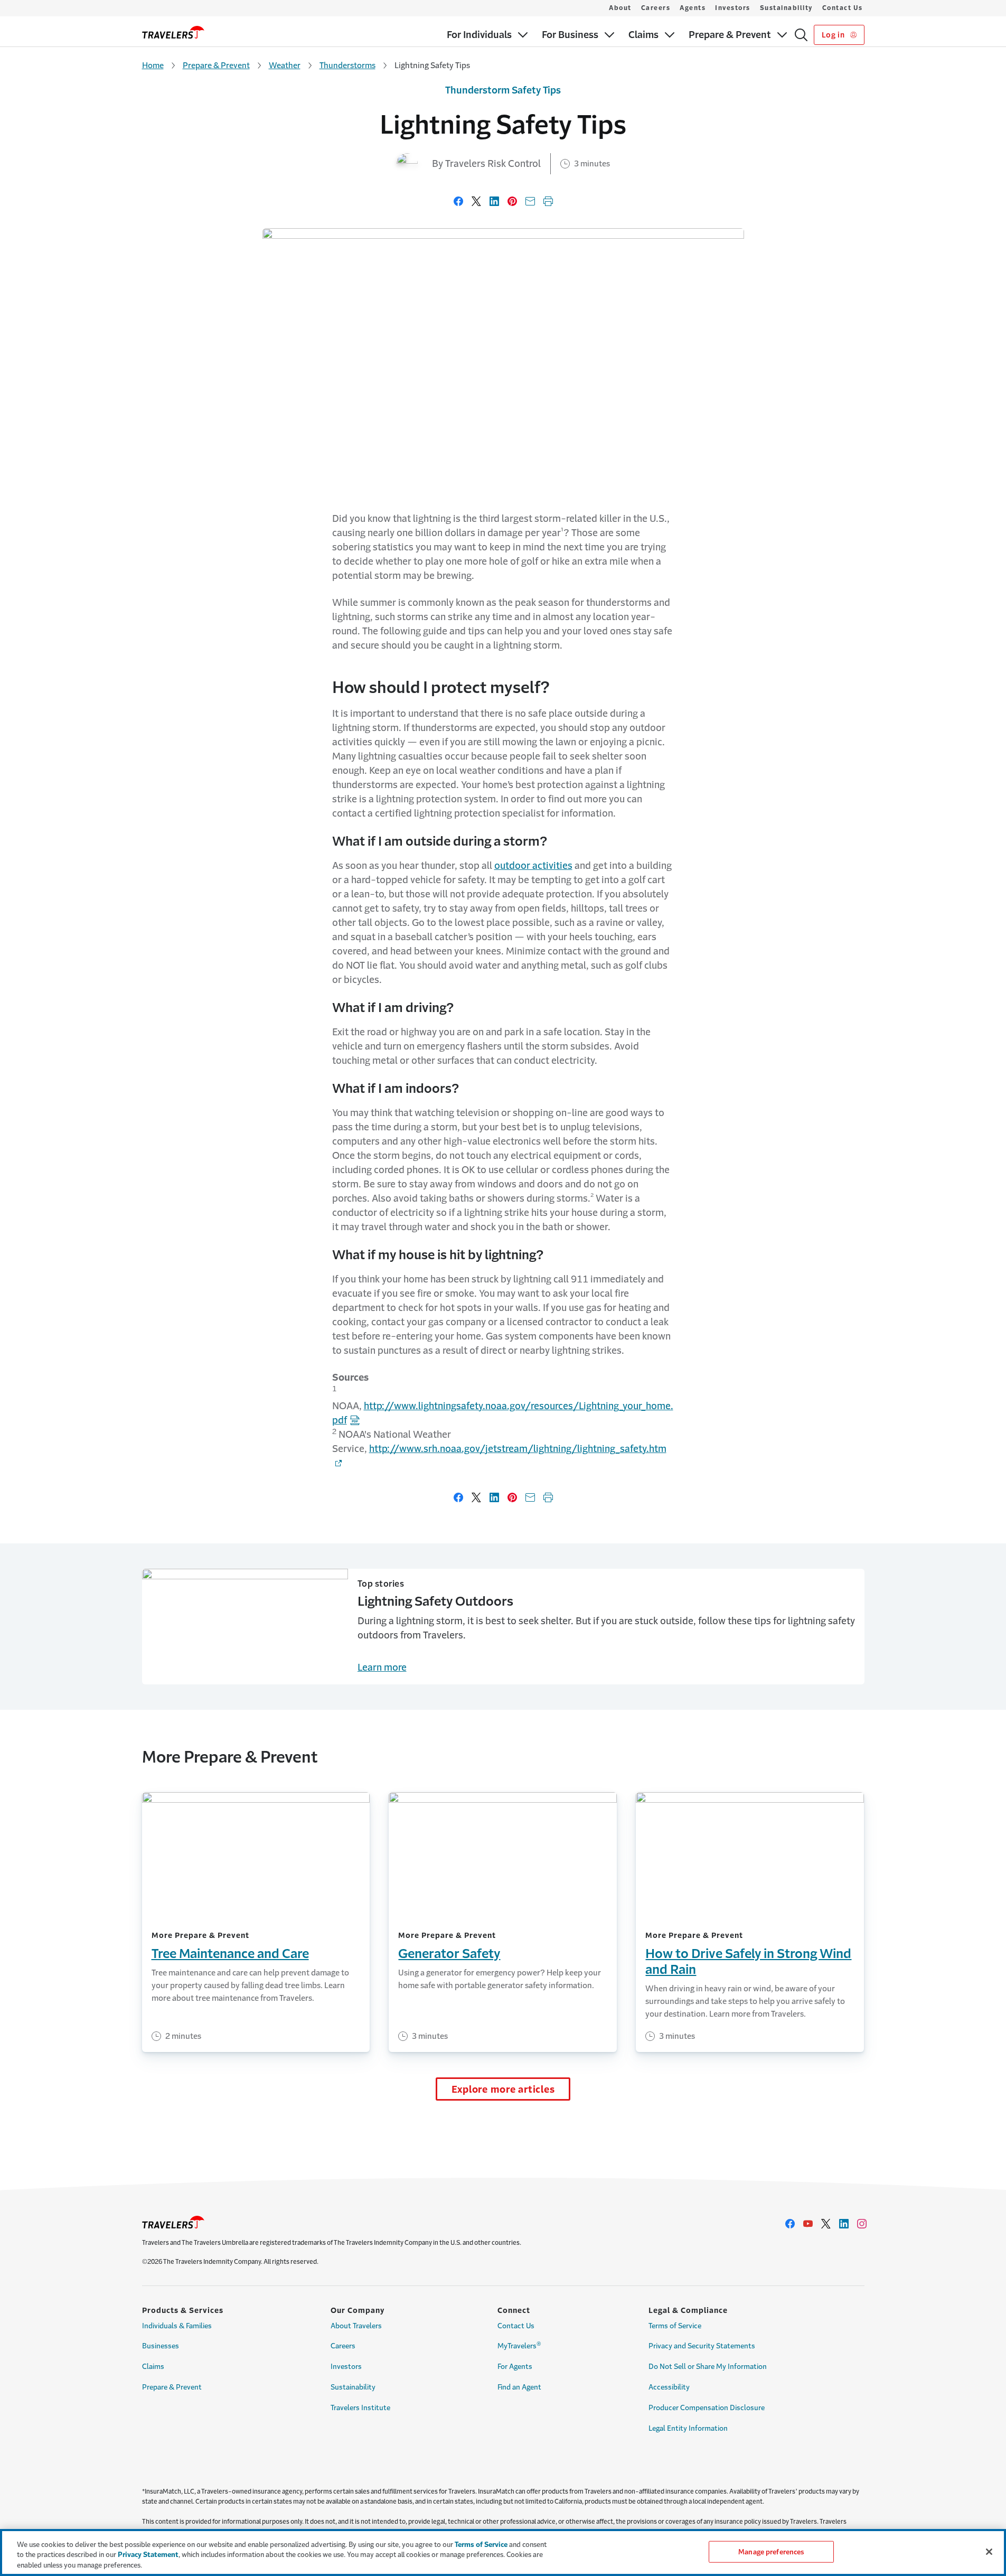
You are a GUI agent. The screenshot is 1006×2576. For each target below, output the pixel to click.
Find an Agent (519, 2387)
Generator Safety (449, 1954)
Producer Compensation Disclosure (707, 2408)
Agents (693, 8)
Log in (834, 35)
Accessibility (669, 2387)
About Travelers (356, 2326)
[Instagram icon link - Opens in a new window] (862, 2224)
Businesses (161, 2346)
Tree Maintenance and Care (230, 1954)
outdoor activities (533, 866)
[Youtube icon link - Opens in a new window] (808, 2224)
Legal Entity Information (688, 2428)
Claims (153, 2367)
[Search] (801, 35)
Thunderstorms (347, 65)
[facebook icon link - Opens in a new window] (790, 2224)
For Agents (515, 2367)
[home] (173, 32)
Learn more (382, 1668)
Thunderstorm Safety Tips (503, 90)
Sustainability (786, 8)
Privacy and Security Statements (702, 2346)
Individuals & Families (177, 2326)
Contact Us (843, 8)
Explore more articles (503, 2090)
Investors (733, 8)
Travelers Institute (360, 2408)
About (620, 8)
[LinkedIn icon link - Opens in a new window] (844, 2224)
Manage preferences (771, 2551)
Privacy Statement (148, 2555)
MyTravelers (519, 2345)
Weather (285, 65)
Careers (656, 8)
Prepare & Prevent (216, 65)
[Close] (989, 2552)
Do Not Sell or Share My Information (708, 2367)
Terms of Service (675, 2326)
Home (153, 65)
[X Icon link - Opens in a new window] (826, 2224)
